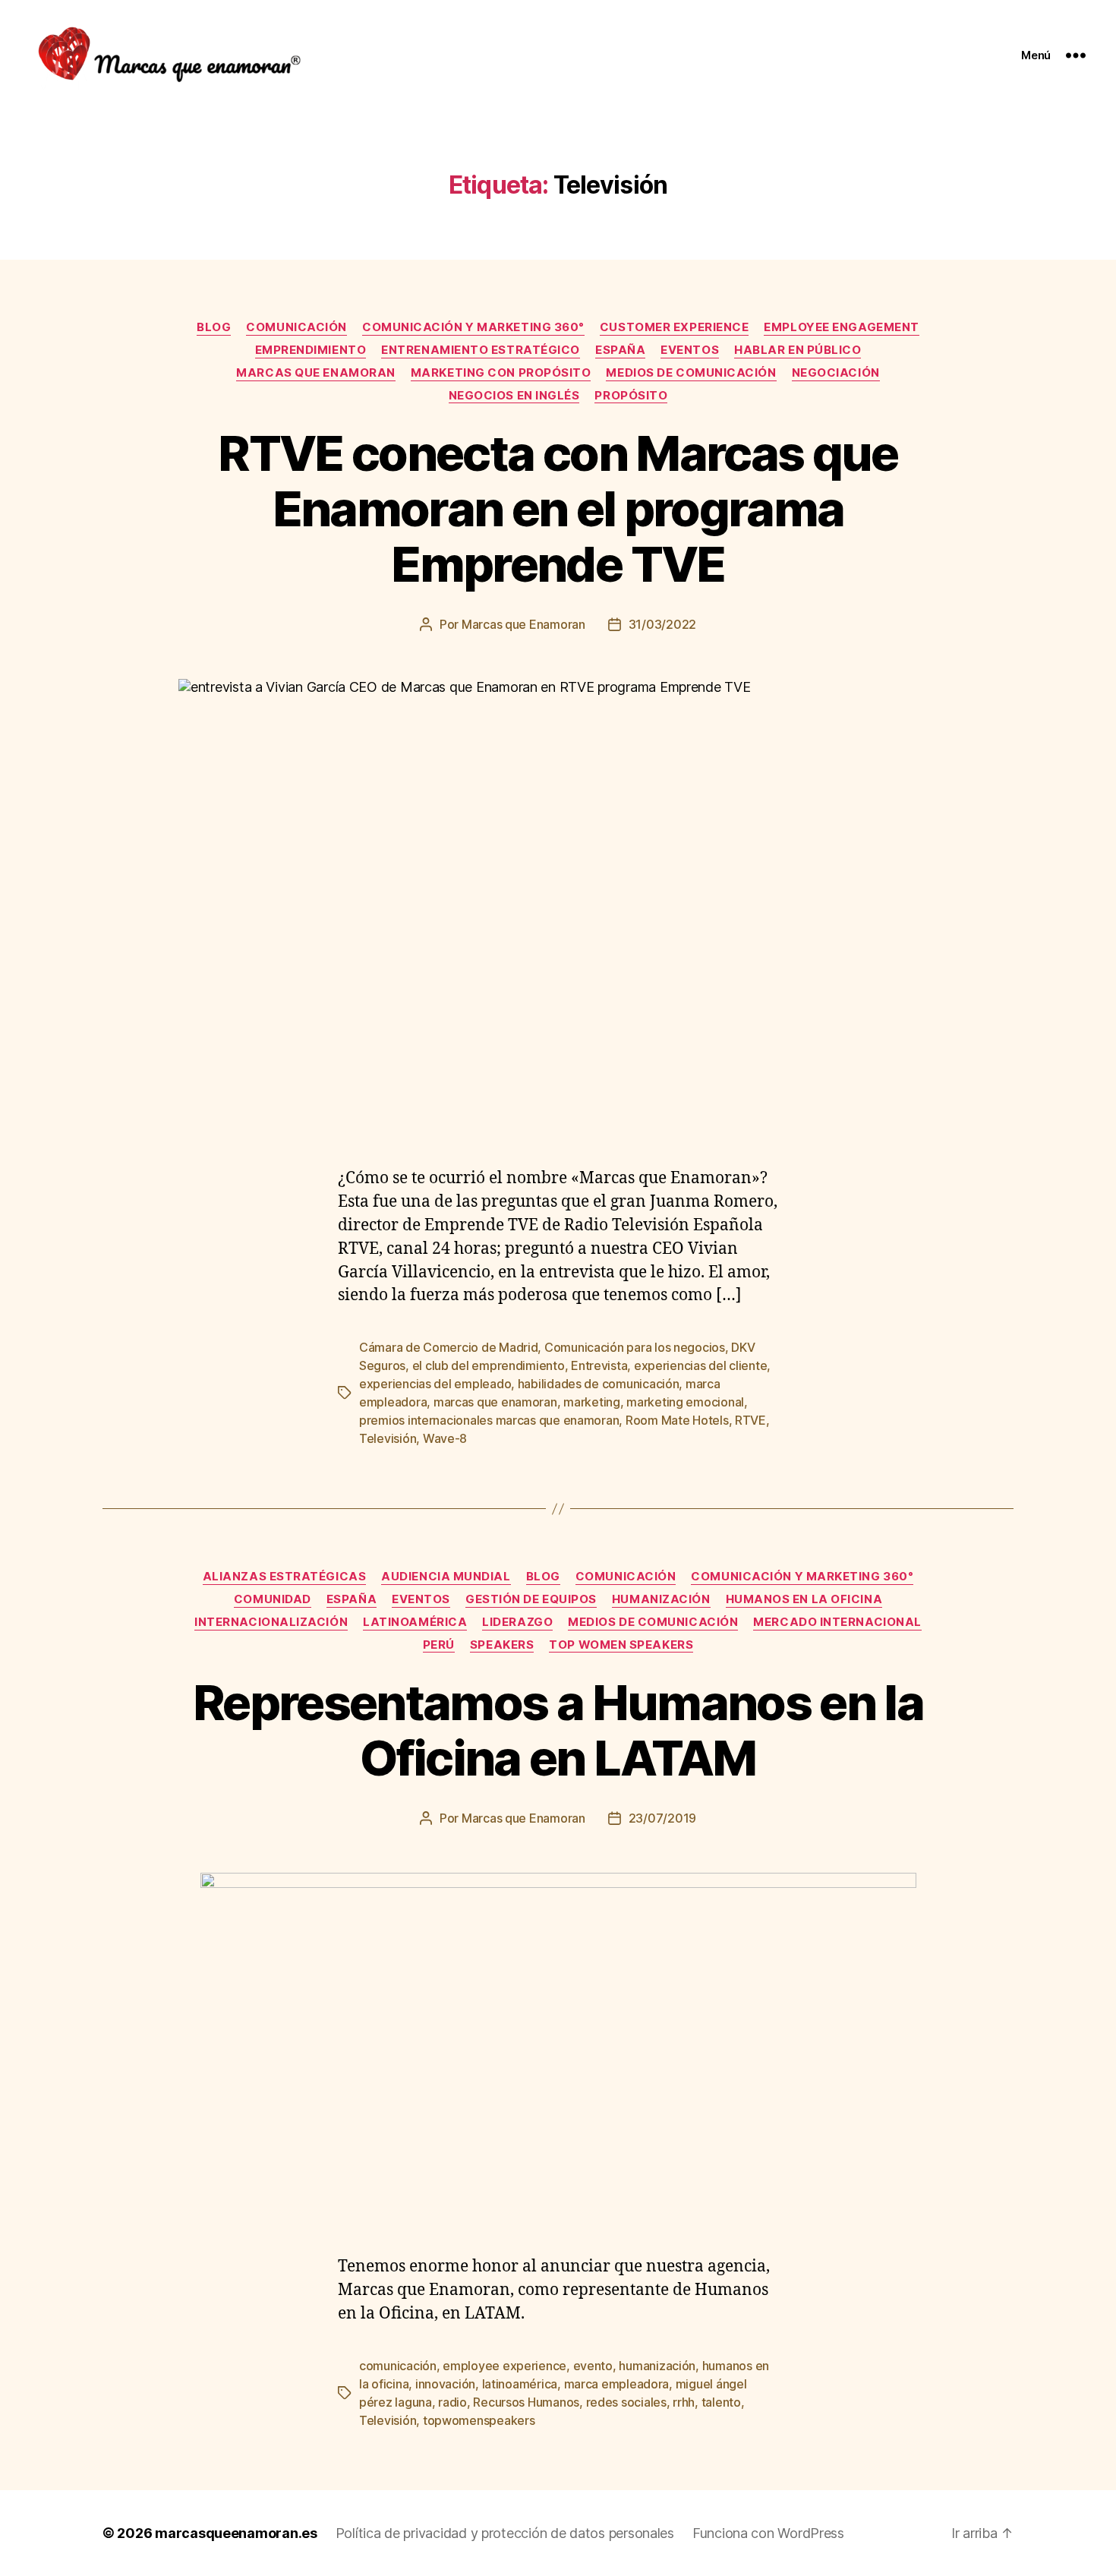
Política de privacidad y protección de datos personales (505, 2533)
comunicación (296, 327)
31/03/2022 (662, 624)
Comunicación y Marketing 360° (473, 327)
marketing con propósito (501, 373)
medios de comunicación (691, 373)
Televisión (388, 1438)
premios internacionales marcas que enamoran (489, 1420)
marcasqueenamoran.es (236, 2533)
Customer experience (674, 327)
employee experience (504, 2366)
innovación (445, 2384)
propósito (631, 396)
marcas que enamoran (315, 373)
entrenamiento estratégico (481, 350)
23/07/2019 (662, 1818)
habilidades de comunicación (599, 1384)
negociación (836, 373)
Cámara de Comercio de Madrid (448, 1347)
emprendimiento (311, 350)
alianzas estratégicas (285, 1577)
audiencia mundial (446, 1577)
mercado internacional (837, 1622)
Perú (439, 1645)
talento (721, 2402)
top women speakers (621, 1645)
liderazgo (517, 1622)
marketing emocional (685, 1402)
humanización (661, 1599)
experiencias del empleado (435, 1384)
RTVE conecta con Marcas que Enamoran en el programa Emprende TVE (558, 508)
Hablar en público (798, 350)
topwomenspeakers (479, 2420)
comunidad (273, 1599)
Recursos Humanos (526, 2402)
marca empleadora (617, 2384)
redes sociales (626, 2402)
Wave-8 (445, 1438)
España (620, 350)
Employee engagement (841, 327)
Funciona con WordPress (768, 2533)
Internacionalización (271, 1622)
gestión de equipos (531, 1599)
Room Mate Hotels (677, 1420)
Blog (214, 327)
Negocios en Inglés (514, 396)
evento (593, 2366)
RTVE (750, 1420)
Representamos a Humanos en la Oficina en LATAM (558, 1730)
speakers (502, 1645)
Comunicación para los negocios (635, 1347)
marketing (592, 1402)
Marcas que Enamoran (523, 624)
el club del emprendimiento (489, 1365)
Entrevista (599, 1365)
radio (452, 2402)
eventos (690, 350)
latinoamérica (415, 1622)
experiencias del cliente (701, 1365)
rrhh (684, 2402)
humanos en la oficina (804, 1599)
